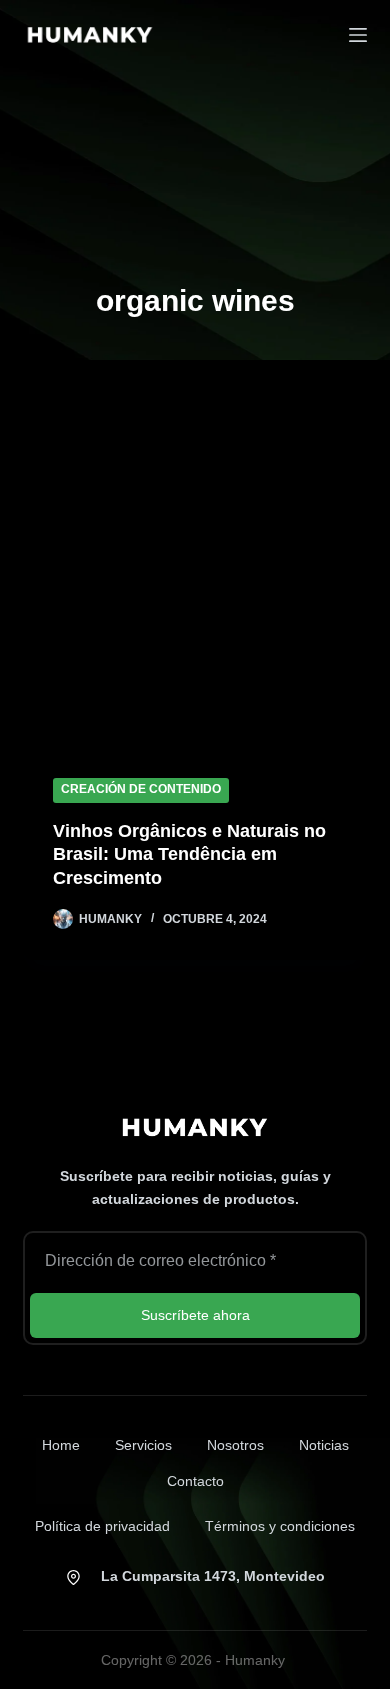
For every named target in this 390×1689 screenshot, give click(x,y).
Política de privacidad (102, 1526)
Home (61, 1445)
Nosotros (235, 1445)
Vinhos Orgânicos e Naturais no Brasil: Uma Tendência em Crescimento (189, 854)
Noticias (324, 1445)
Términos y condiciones (280, 1526)
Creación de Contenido (141, 789)
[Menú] (358, 35)
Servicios (143, 1445)
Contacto (195, 1481)
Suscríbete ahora (195, 1315)
